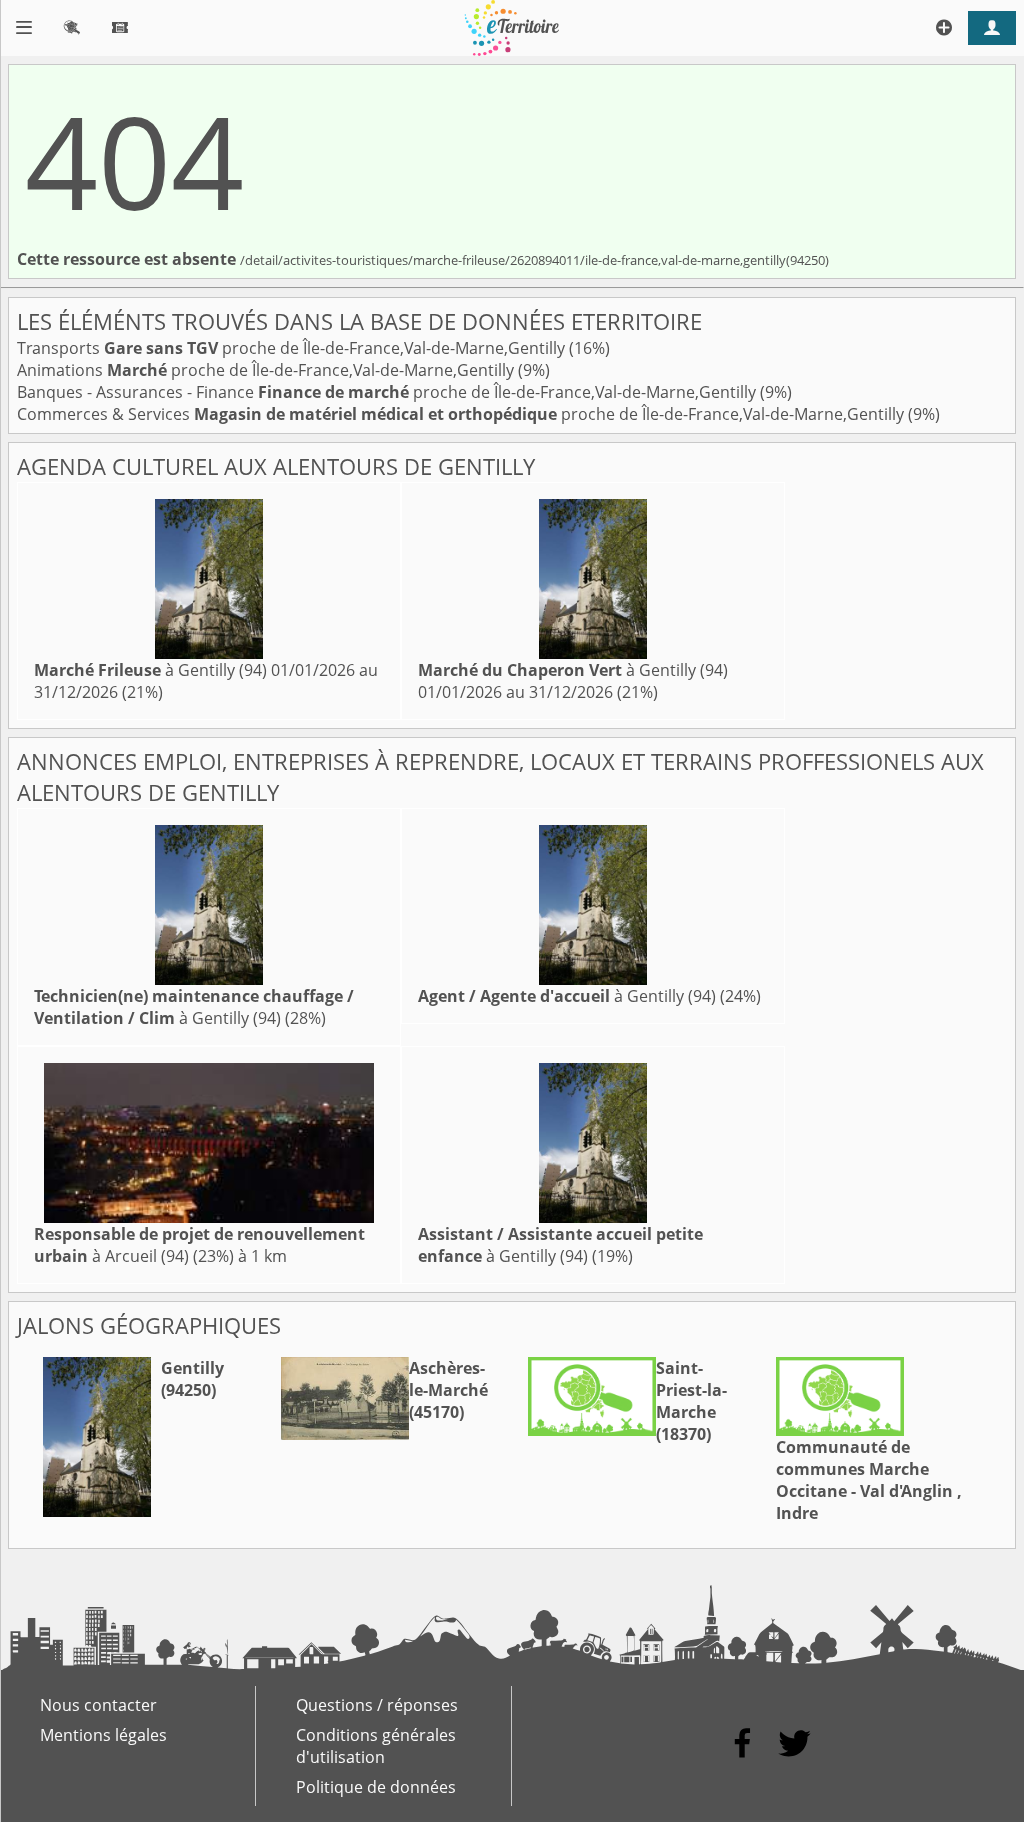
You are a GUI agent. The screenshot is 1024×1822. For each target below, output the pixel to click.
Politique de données (376, 1787)
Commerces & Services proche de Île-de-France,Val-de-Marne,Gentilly (462, 414)
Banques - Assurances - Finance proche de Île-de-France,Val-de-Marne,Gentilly (388, 392)
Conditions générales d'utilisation (376, 1746)
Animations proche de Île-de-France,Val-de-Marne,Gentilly (267, 370)
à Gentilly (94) (150, 670)
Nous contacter (98, 1705)
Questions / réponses (377, 1705)
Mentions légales (103, 1735)
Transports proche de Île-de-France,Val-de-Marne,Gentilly (293, 348)
